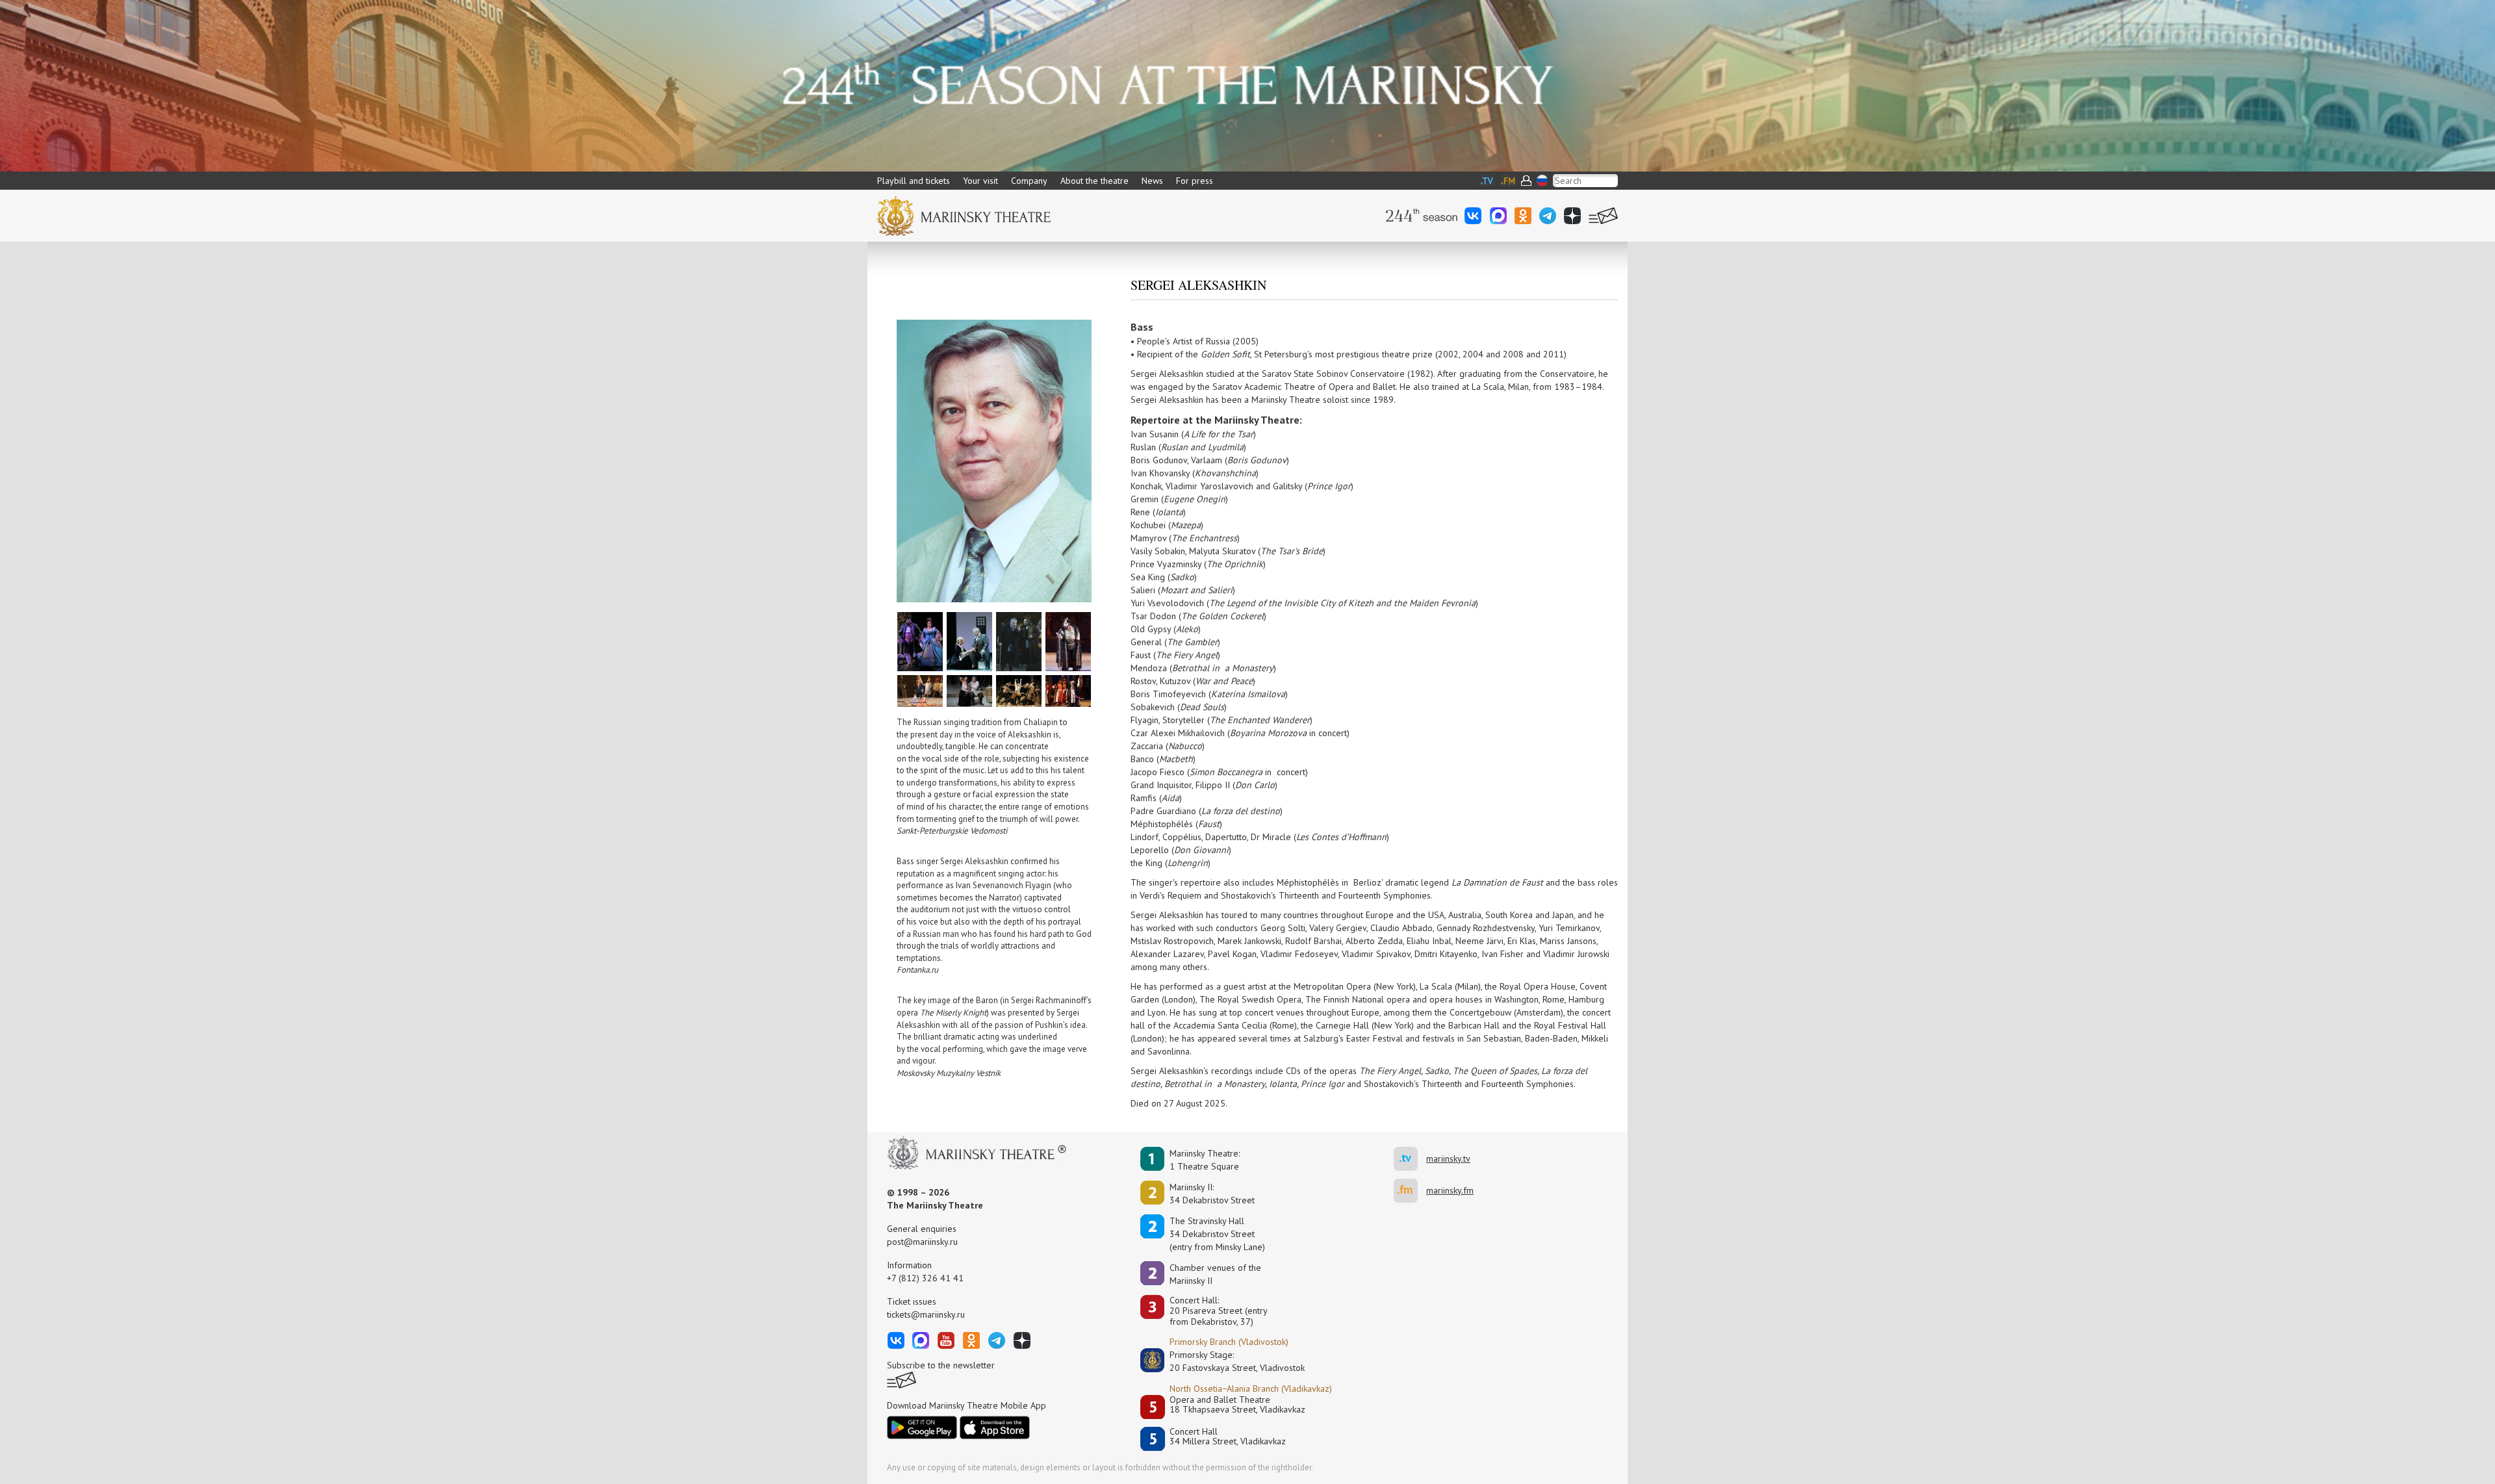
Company (1029, 181)
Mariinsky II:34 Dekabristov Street (1212, 1194)
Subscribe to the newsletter (941, 1365)
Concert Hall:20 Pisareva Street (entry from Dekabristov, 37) (1219, 1311)
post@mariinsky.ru (922, 1242)
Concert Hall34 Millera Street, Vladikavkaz (1228, 1437)
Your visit (980, 181)
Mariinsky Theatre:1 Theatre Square (1205, 1160)
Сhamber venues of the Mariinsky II (1215, 1274)
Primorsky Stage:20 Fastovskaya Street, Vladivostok (1228, 1361)
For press (1195, 181)
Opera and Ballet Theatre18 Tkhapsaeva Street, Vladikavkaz (1237, 1405)
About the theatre (1094, 181)
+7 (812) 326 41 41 (925, 1278)
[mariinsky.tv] (1410, 1159)
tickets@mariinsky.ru (926, 1314)
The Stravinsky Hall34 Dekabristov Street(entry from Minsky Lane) (1217, 1234)
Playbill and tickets (914, 181)
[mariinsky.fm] (1410, 1191)
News (1152, 181)
